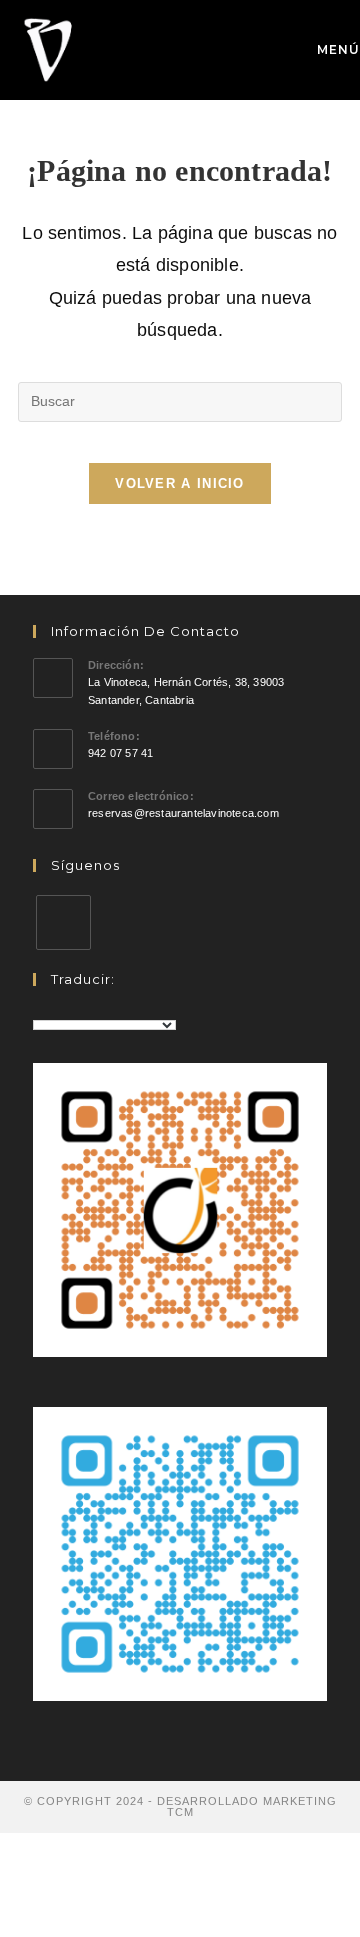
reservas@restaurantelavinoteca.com (183, 813)
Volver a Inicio (180, 483)
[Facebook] (63, 922)
